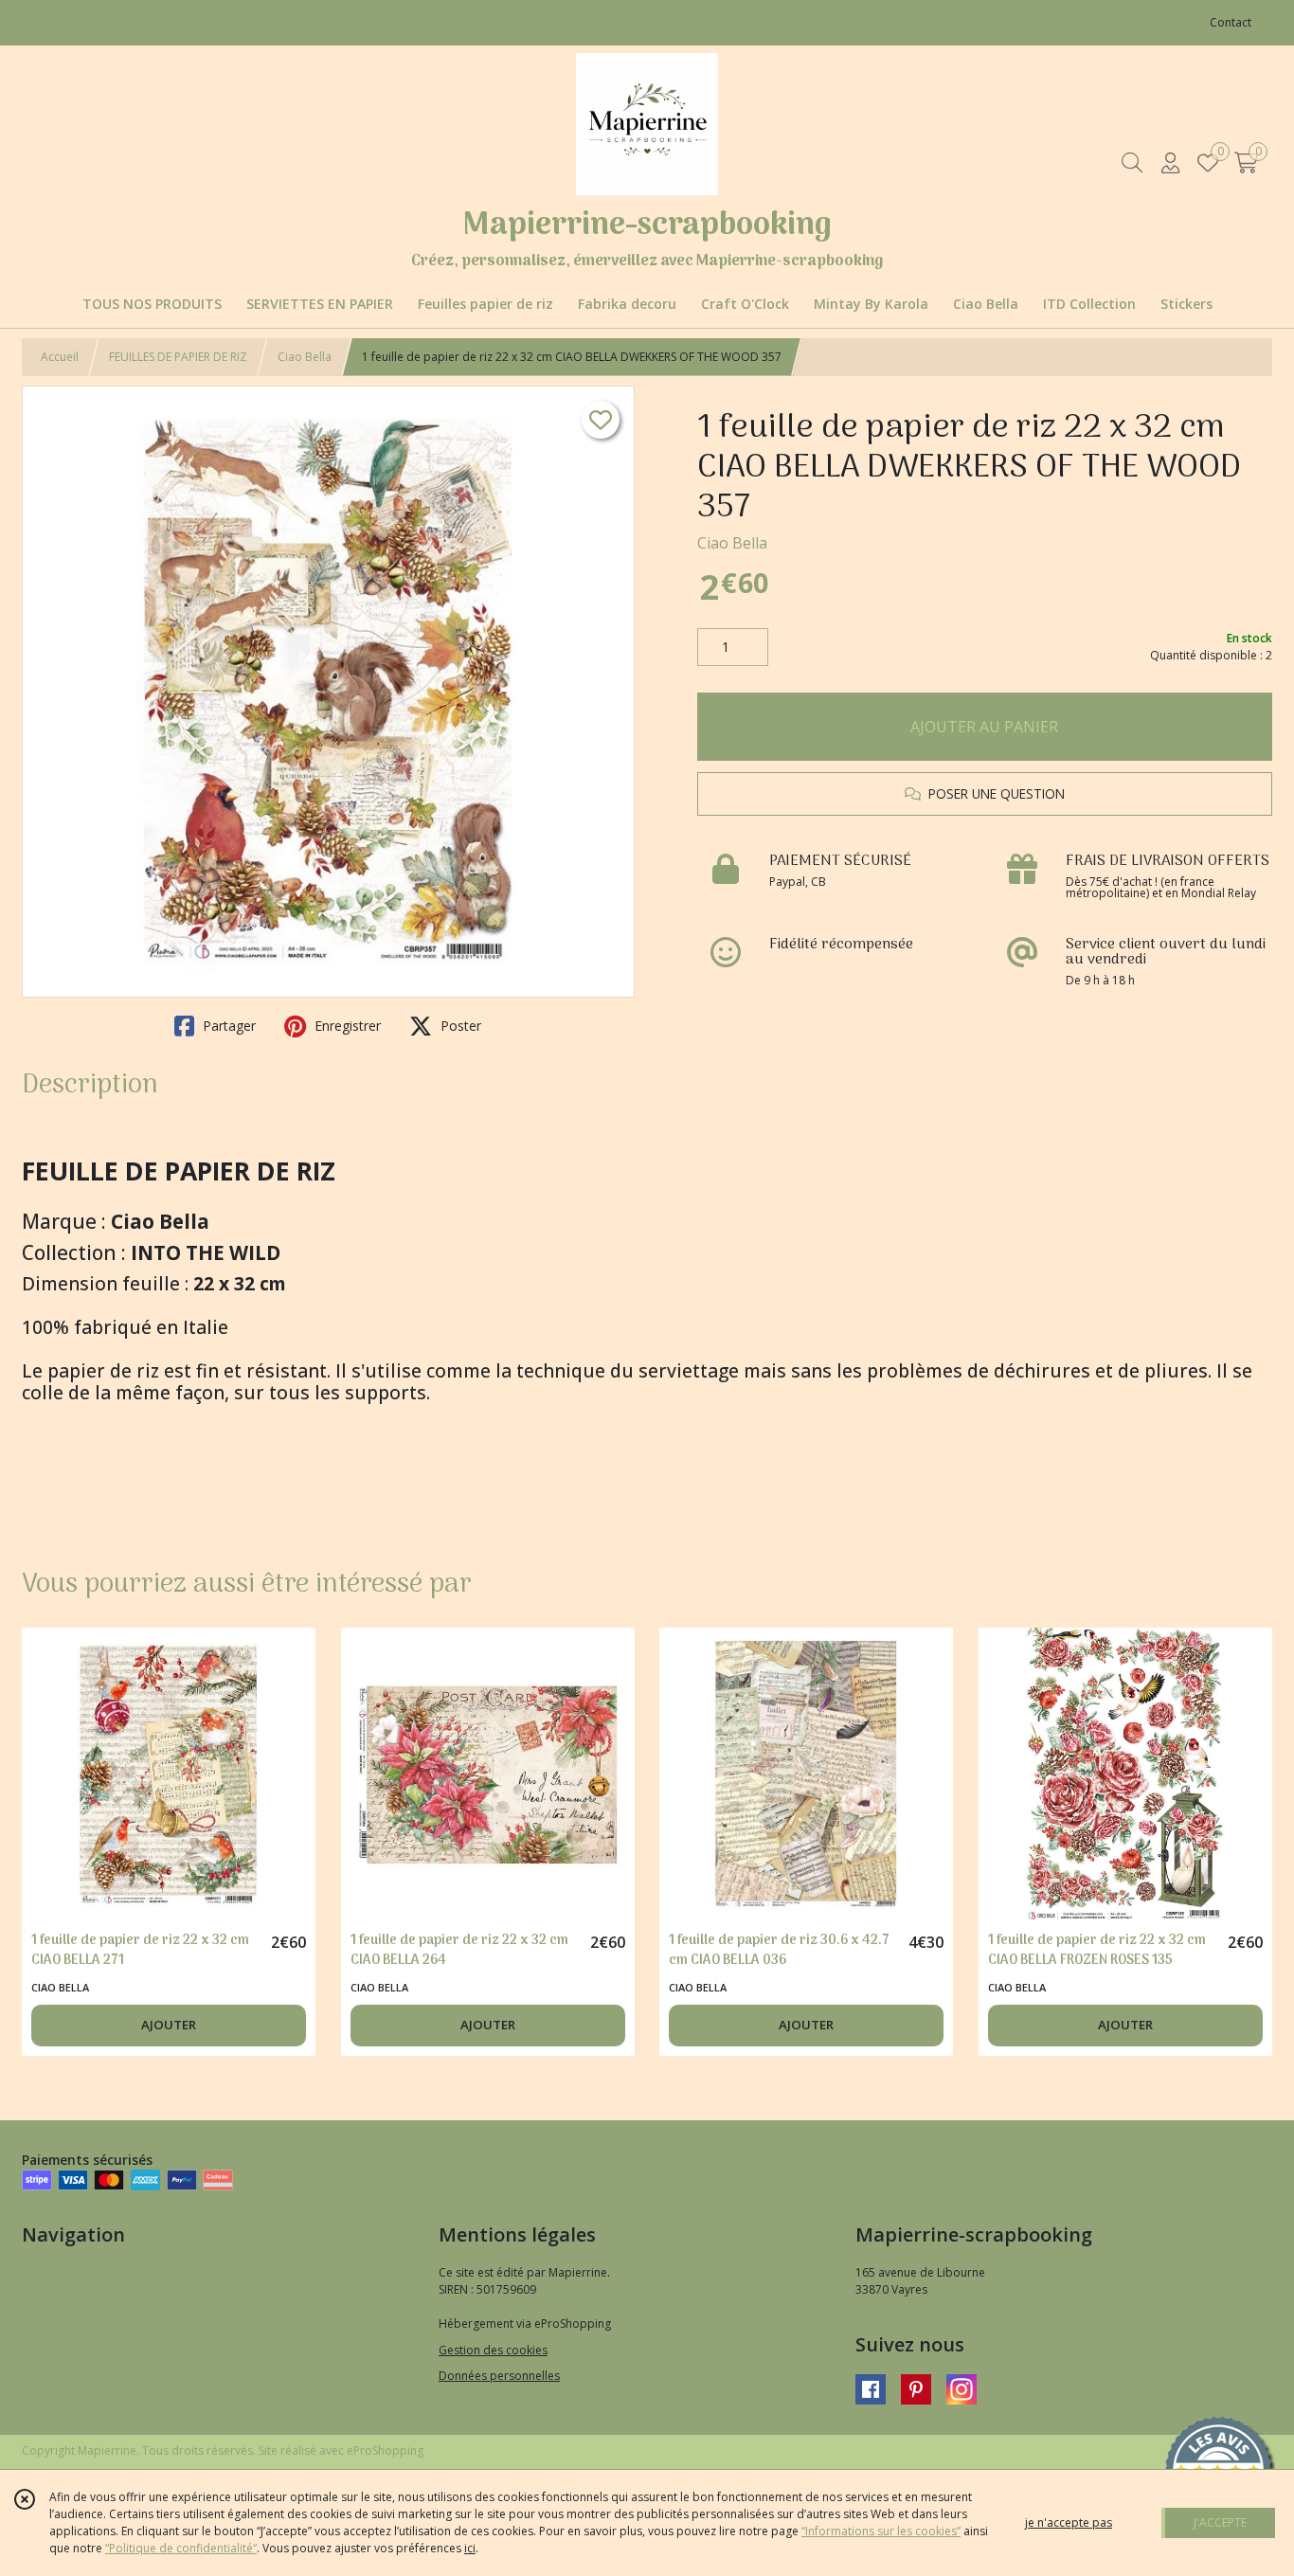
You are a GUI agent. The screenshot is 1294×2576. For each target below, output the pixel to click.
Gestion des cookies (493, 2350)
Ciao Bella (305, 357)
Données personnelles (499, 2376)
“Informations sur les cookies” (881, 2531)
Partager (227, 1026)
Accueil (60, 357)
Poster (459, 1026)
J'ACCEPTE (1220, 2522)
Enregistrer (346, 1026)
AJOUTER (169, 2025)
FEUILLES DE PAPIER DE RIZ (178, 357)
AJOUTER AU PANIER (984, 727)
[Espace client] (1170, 162)
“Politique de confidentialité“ (181, 2548)
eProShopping (385, 2450)
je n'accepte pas (1069, 2522)
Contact (1231, 22)
